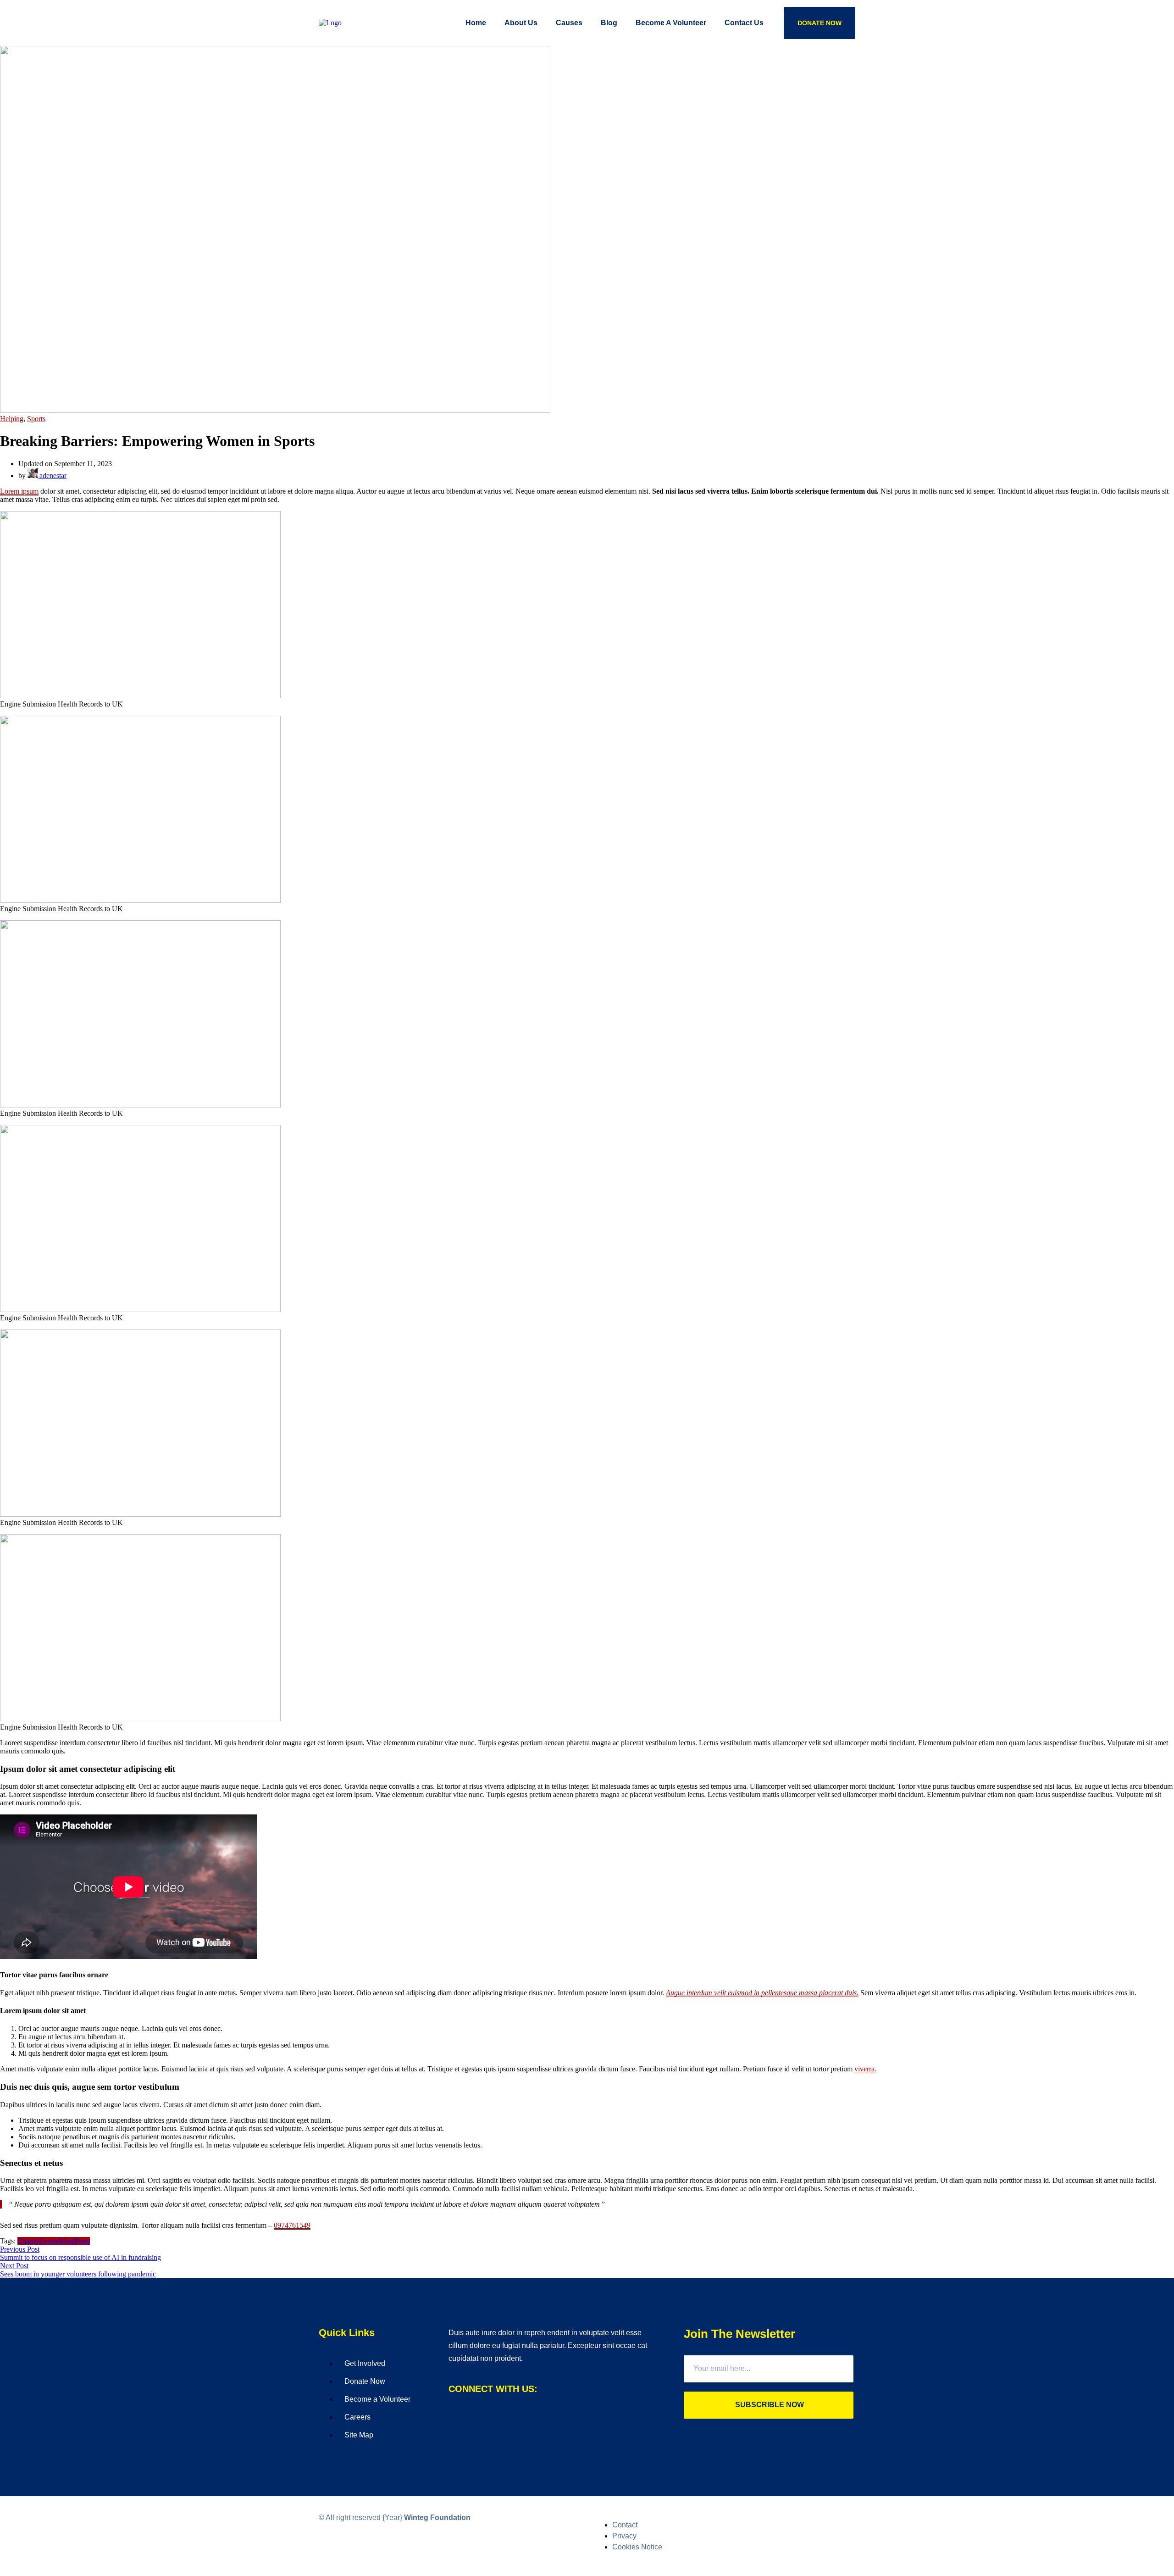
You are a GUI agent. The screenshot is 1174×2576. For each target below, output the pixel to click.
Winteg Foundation (437, 2518)
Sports (36, 419)
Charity (28, 2241)
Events (49, 2241)
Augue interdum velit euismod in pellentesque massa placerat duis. (762, 1993)
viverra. (865, 2069)
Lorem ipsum (19, 491)
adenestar (52, 476)
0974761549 (292, 2225)
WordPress (74, 2241)
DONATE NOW (820, 23)
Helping (12, 419)
